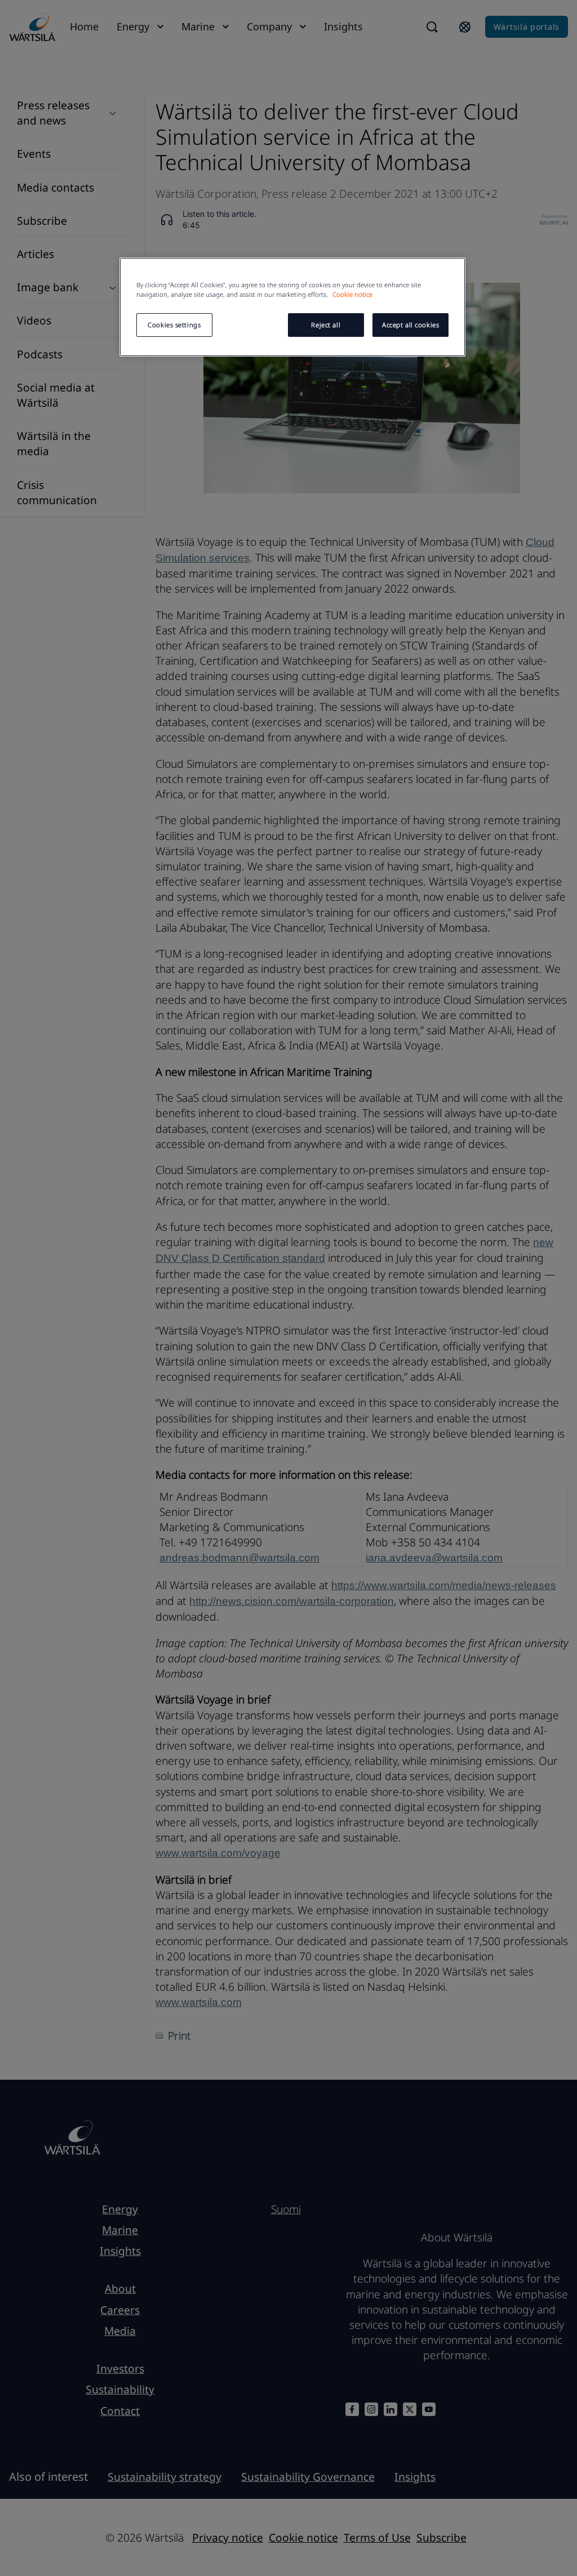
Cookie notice (352, 294)
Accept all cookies (410, 325)
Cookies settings (174, 325)
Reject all (326, 325)
